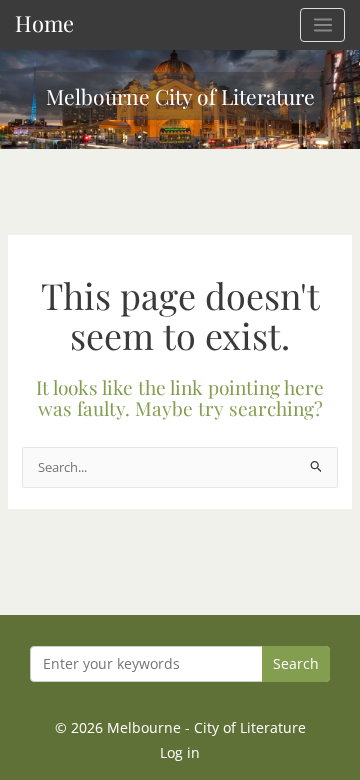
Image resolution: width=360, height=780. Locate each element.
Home (44, 22)
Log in (180, 752)
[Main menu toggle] (322, 25)
